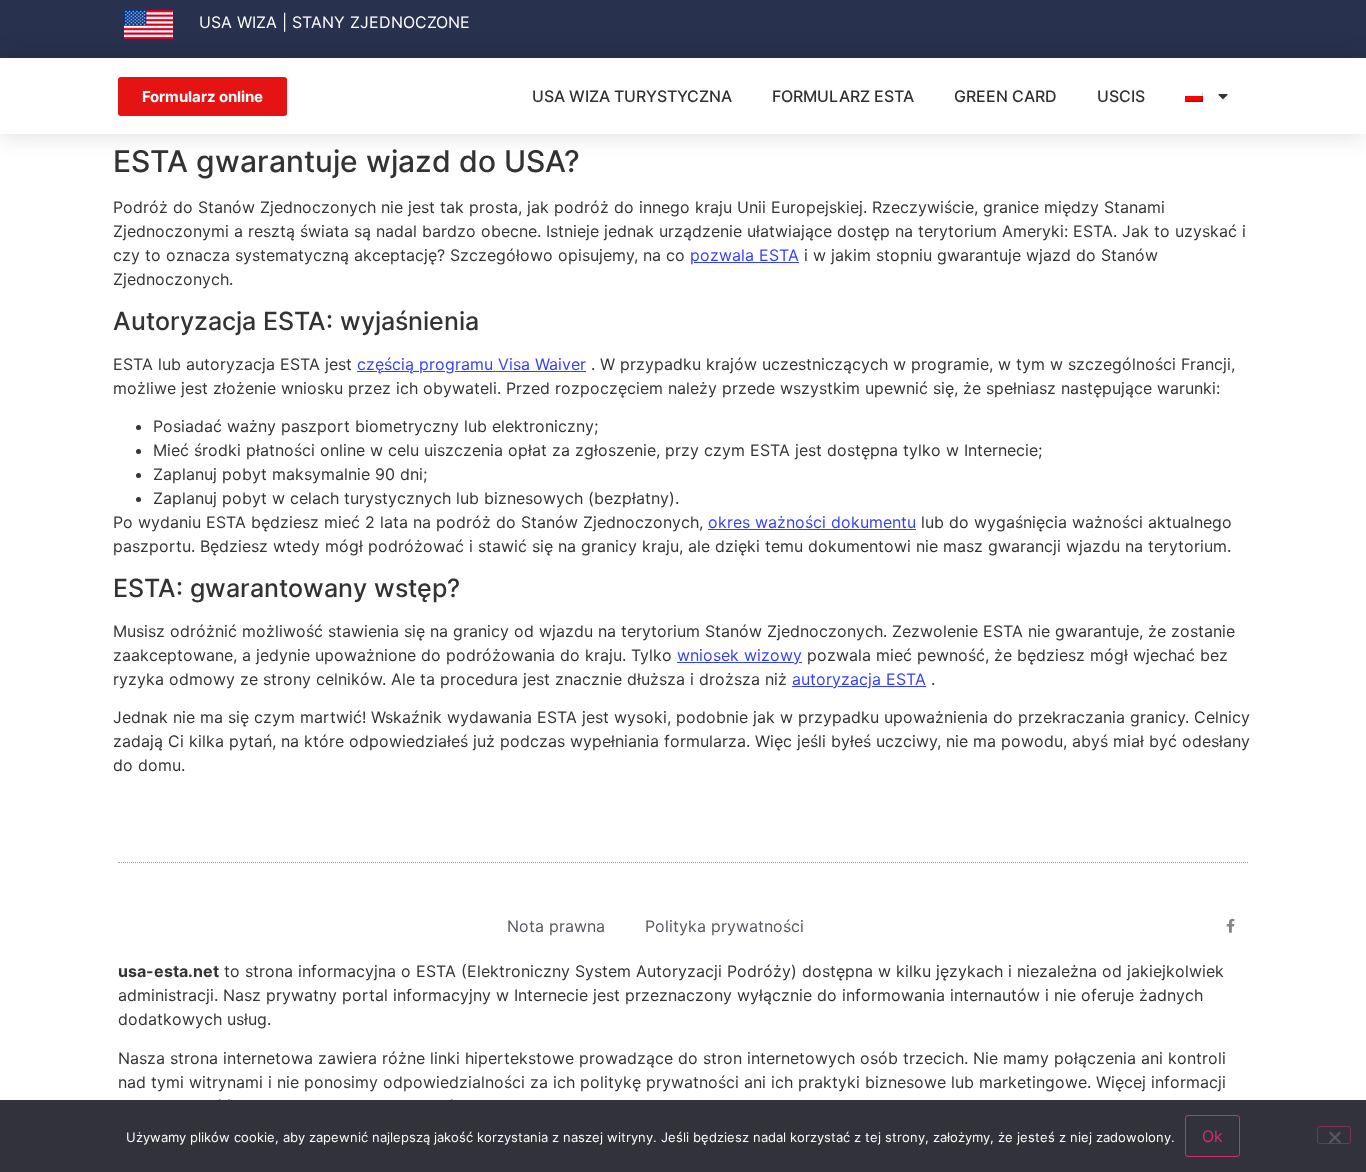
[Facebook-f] (1231, 926)
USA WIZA (238, 22)
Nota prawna (556, 926)
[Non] (1334, 1135)
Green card (1005, 96)
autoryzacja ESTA (859, 679)
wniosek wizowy (739, 655)
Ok (1212, 1136)
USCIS (1121, 96)
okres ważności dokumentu (812, 522)
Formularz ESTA (843, 96)
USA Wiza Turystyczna (632, 96)
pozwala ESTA (744, 255)
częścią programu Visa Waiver (471, 364)
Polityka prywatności (724, 926)
